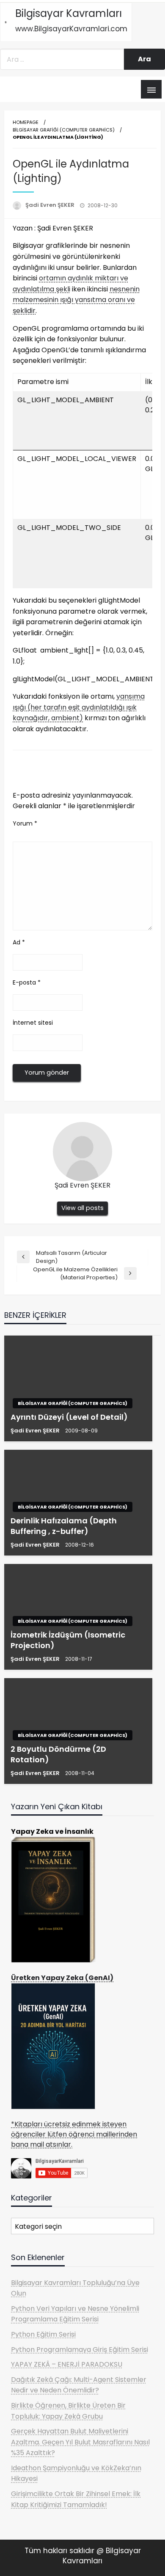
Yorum (25, 823)
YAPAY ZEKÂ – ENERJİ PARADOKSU (67, 2364)
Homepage (26, 122)
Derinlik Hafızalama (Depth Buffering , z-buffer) (64, 1526)
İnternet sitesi (33, 1023)
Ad (19, 942)
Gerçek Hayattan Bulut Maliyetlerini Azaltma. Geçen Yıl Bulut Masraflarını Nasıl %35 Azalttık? (80, 2442)
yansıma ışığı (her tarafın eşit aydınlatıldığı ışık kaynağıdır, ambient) (79, 707)
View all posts (82, 1208)
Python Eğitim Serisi (43, 2334)
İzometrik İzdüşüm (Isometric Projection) (68, 1640)
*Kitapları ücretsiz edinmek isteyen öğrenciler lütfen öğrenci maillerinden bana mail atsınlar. (74, 2134)
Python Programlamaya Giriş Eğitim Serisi (80, 2350)
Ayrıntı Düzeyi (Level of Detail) (69, 1417)
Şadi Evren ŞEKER (51, 205)
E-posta (27, 982)
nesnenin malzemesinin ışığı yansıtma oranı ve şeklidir (76, 300)
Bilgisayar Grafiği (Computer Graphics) (64, 130)
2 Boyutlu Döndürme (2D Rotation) (58, 1754)
